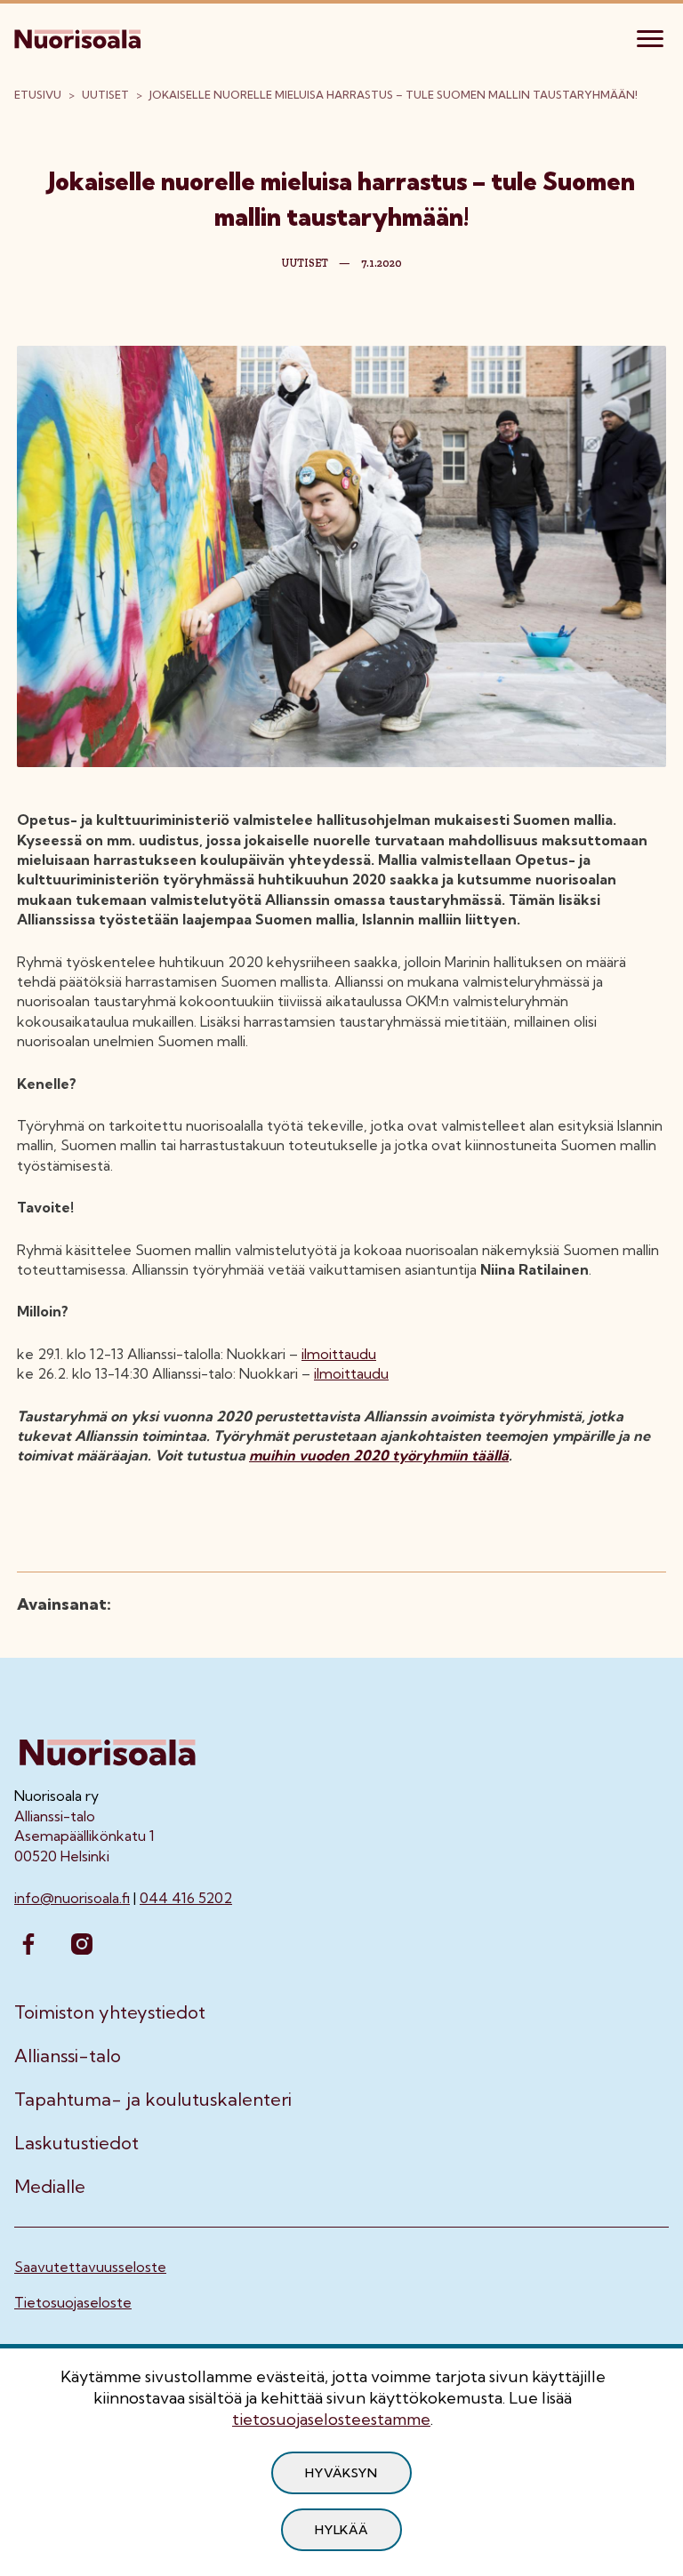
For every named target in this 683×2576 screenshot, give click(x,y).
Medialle (50, 2187)
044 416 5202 (186, 1898)
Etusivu (38, 95)
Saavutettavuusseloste (90, 2267)
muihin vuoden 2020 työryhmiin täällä (379, 1455)
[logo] (79, 36)
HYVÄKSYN (341, 2473)
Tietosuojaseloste (73, 2302)
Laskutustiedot (76, 2143)
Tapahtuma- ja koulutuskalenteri (153, 2100)
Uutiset (105, 95)
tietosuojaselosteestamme (331, 2419)
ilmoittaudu (339, 1354)
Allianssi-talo (68, 2056)
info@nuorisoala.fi (72, 1898)
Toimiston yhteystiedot (110, 2012)
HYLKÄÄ (341, 2530)
